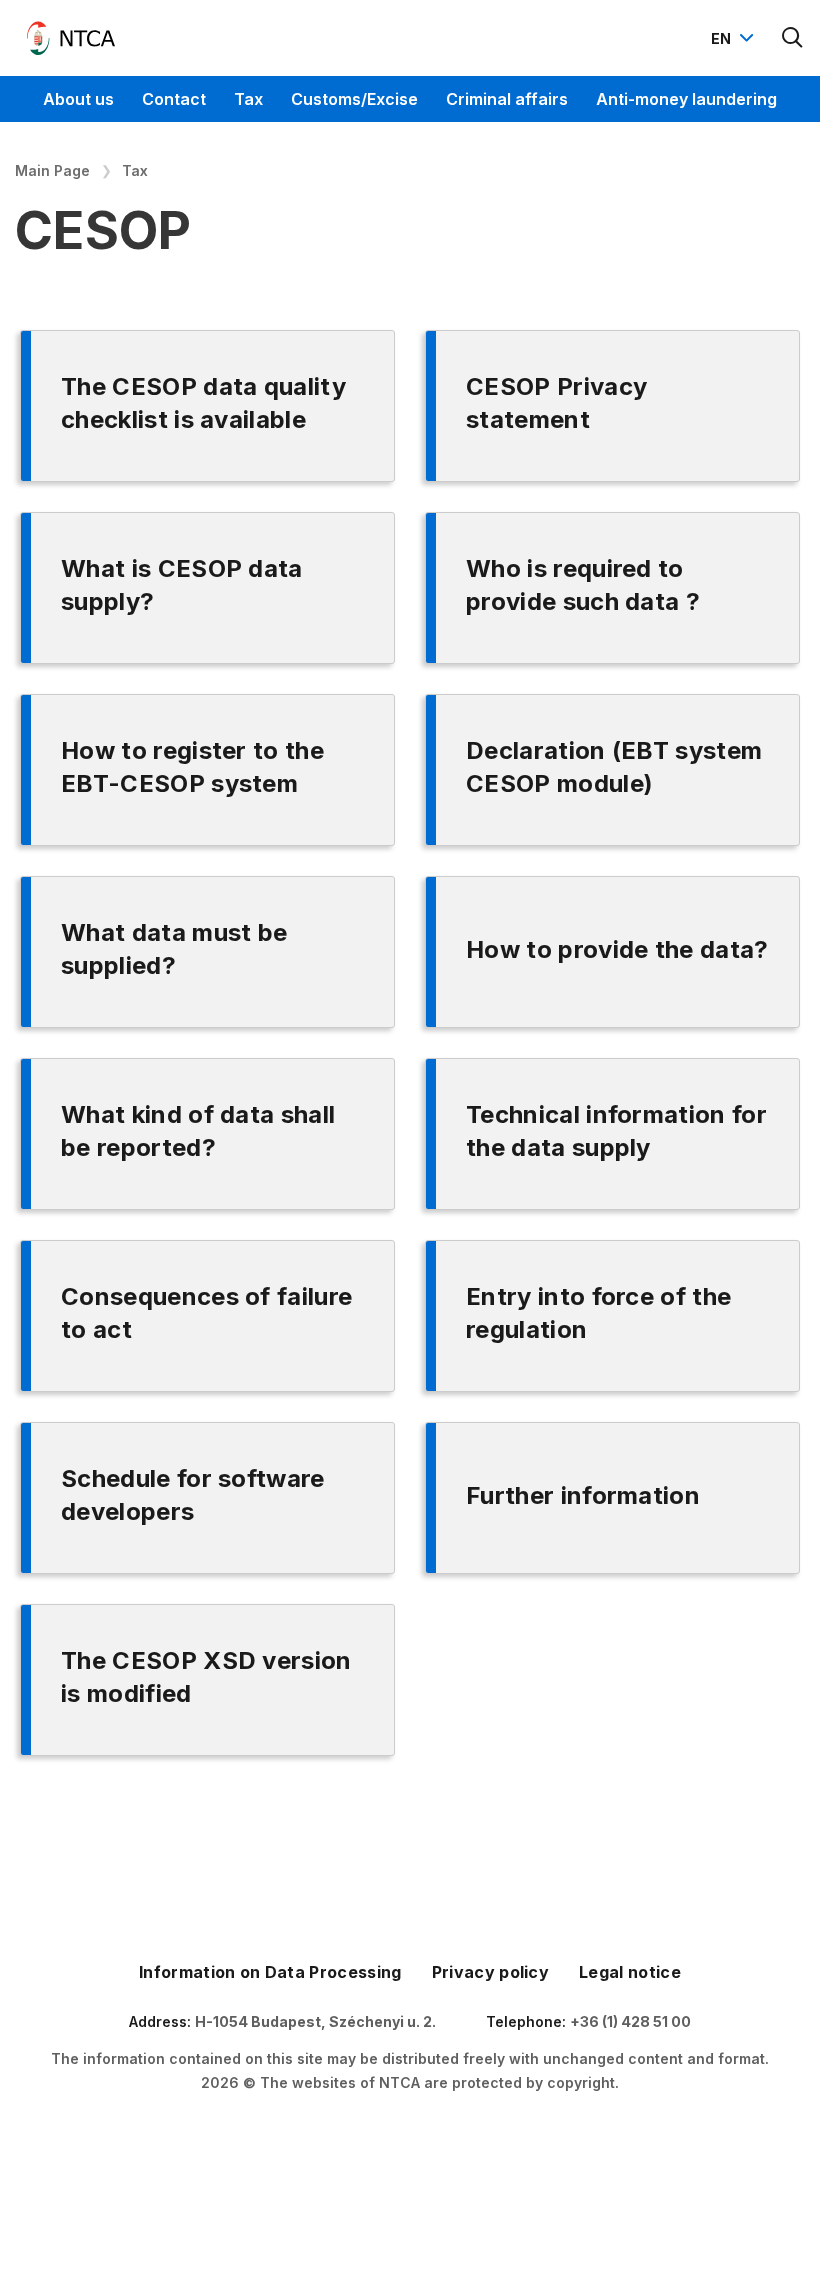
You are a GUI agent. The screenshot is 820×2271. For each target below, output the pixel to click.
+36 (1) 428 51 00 (630, 2021)
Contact (174, 99)
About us (78, 99)
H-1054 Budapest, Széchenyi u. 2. (315, 2021)
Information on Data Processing (270, 1972)
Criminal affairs (507, 99)
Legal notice (630, 1972)
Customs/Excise (354, 99)
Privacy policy (490, 1972)
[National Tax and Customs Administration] (71, 38)
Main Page (52, 170)
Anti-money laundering (686, 99)
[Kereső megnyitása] (793, 38)
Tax (248, 99)
